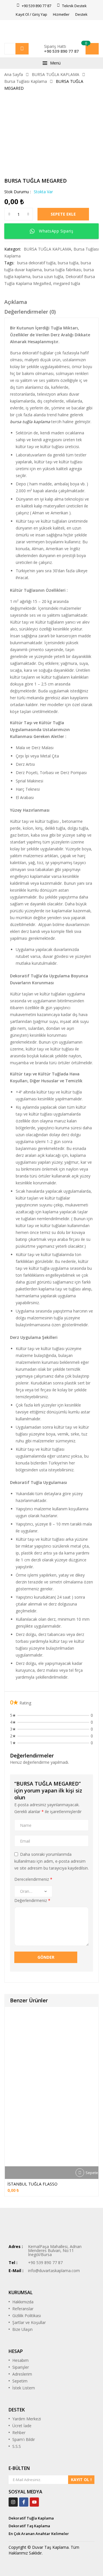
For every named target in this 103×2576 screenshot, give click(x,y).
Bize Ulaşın (22, 2329)
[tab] (51, 303)
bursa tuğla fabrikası (63, 270)
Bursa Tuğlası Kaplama (26, 81)
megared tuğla (67, 283)
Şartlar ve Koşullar (29, 2322)
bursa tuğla (68, 263)
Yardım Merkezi (27, 2419)
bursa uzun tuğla (48, 277)
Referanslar (23, 2309)
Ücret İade (22, 2426)
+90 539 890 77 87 (61, 51)
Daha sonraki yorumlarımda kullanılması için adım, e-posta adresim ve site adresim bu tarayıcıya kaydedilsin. (51, 1861)
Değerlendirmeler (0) (30, 312)
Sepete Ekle (63, 214)
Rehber (19, 2433)
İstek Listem (24, 2388)
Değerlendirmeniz (32, 1900)
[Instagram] (13, 2502)
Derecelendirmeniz (33, 1879)
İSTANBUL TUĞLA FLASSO (32, 2184)
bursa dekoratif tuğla (36, 263)
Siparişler (21, 2367)
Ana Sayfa (14, 74)
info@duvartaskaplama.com (54, 2271)
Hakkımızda (23, 2302)
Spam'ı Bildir (24, 2439)
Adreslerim (22, 2374)
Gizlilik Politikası (27, 2316)
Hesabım (20, 2360)
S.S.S (17, 2446)
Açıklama (16, 302)
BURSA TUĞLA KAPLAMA (56, 74)
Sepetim (20, 2381)
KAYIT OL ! (81, 2480)
